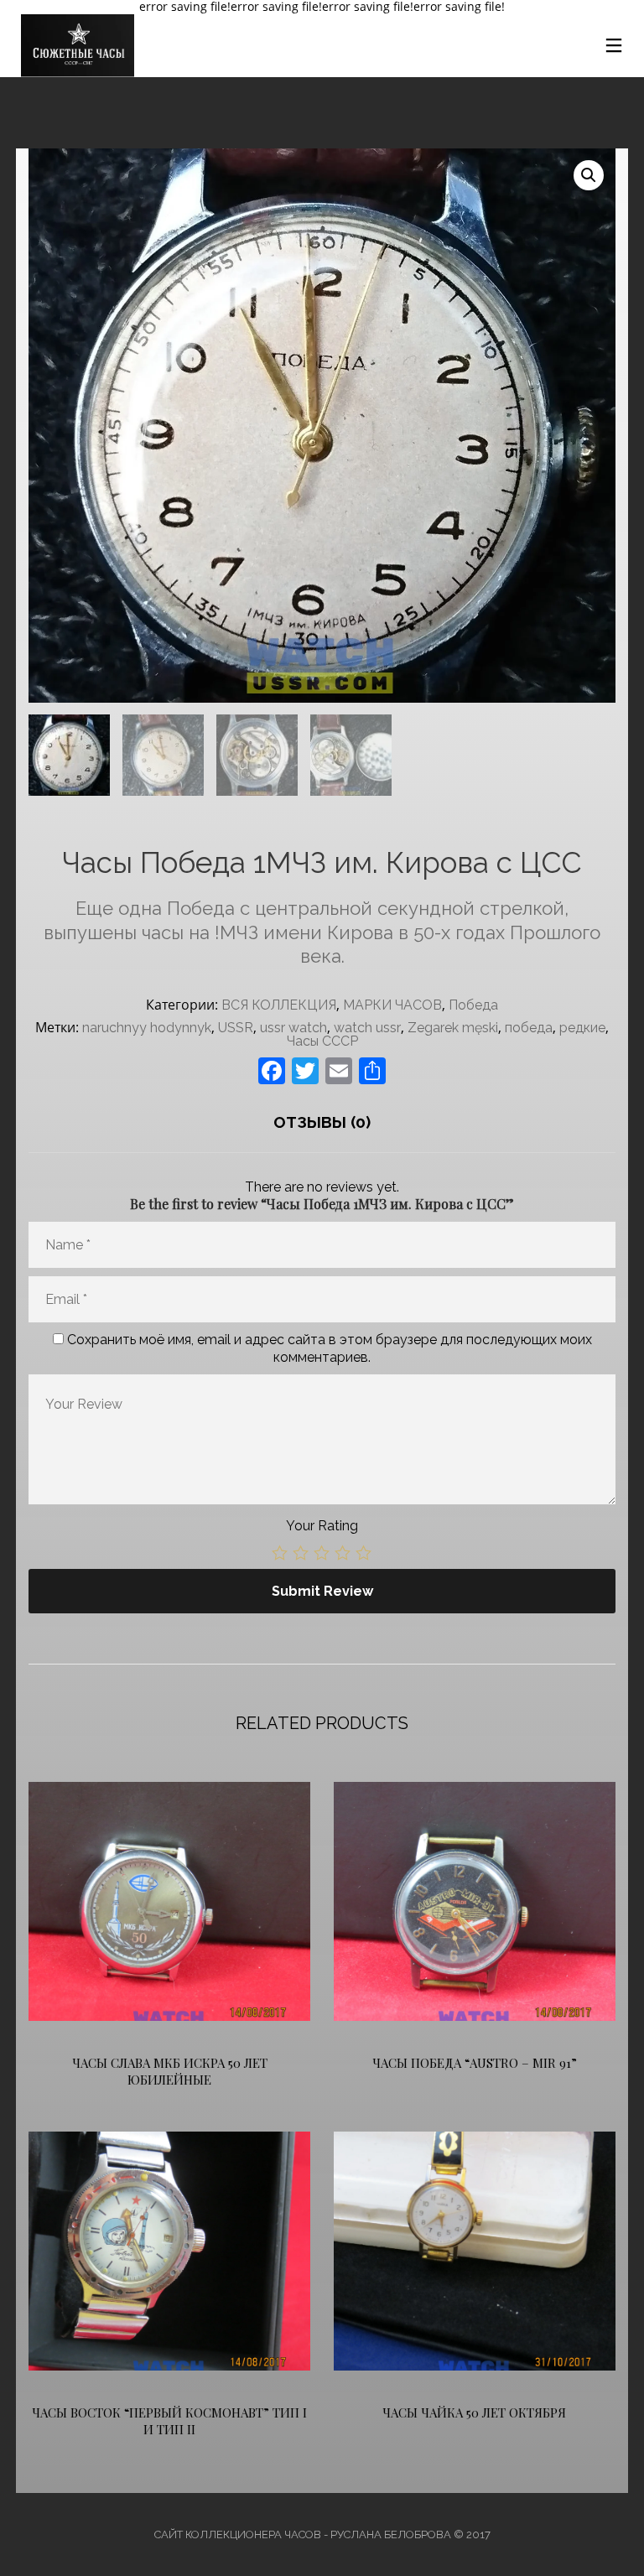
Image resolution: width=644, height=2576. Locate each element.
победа (529, 1028)
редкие (582, 1028)
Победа (473, 1005)
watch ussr (367, 1028)
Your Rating (322, 1526)
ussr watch (293, 1028)
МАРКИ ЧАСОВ (392, 1005)
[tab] (322, 1122)
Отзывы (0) (322, 1122)
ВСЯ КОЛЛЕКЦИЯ (279, 1005)
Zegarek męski (453, 1028)
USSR (236, 1028)
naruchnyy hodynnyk (147, 1028)
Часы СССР (322, 1041)
